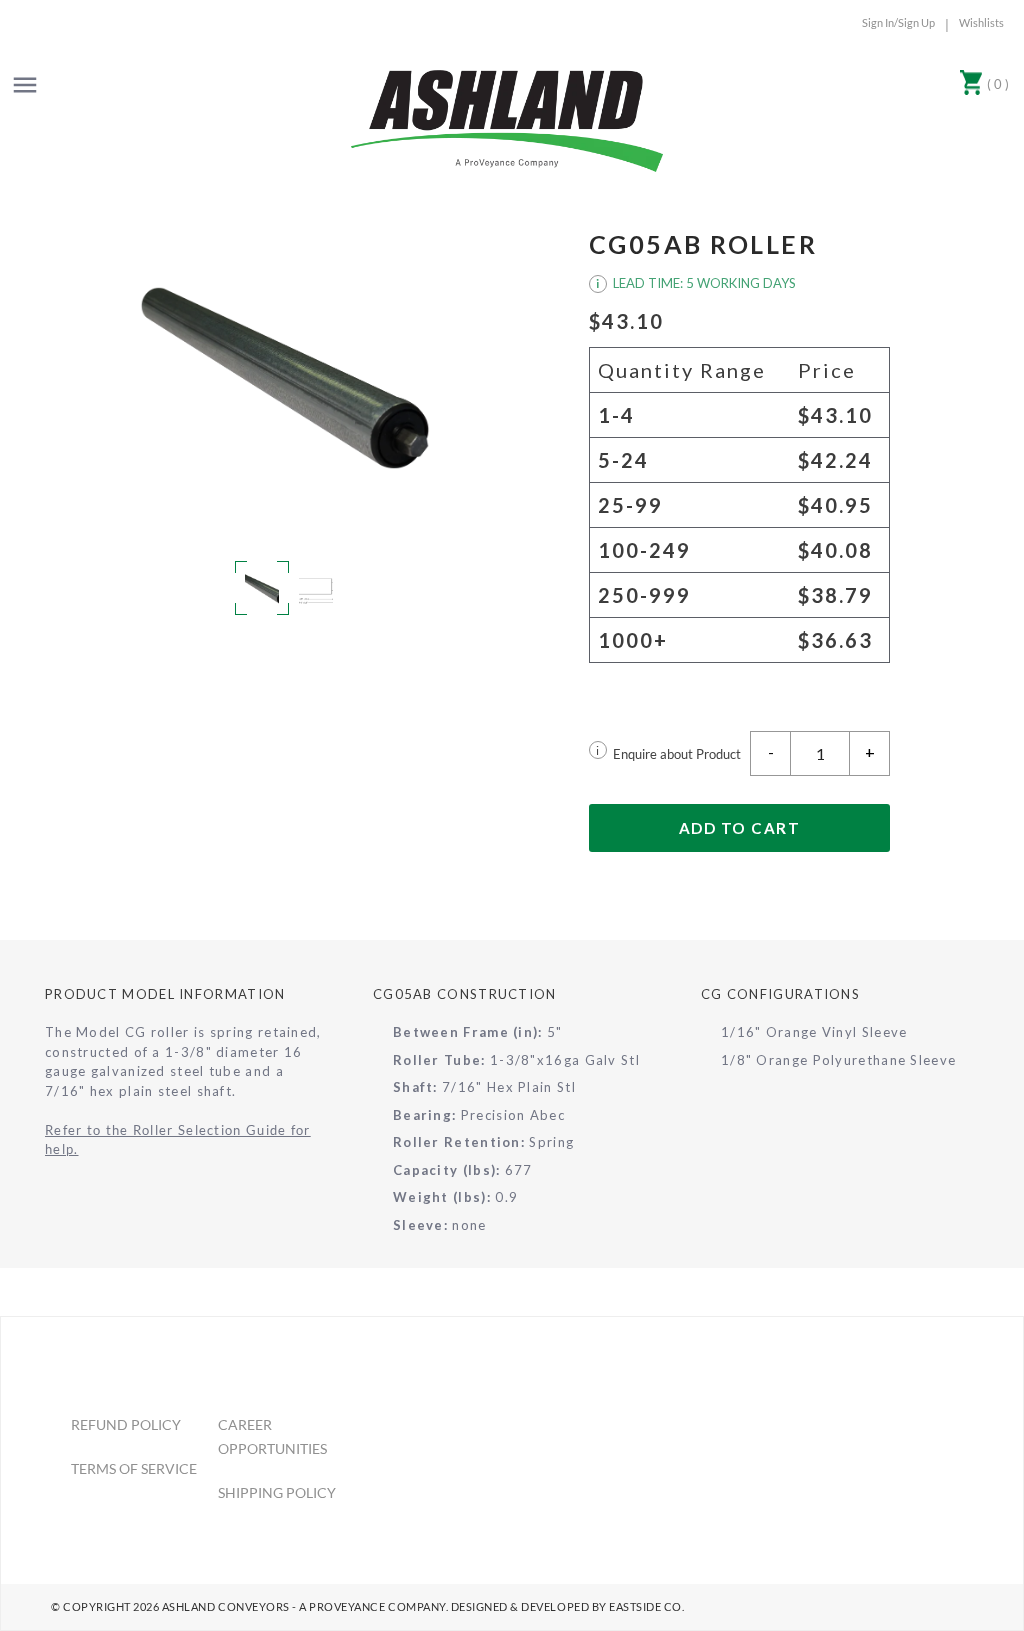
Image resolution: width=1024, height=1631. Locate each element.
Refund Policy (126, 1424)
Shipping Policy (277, 1492)
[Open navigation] (25, 85)
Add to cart (740, 828)
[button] (285, 378)
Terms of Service (134, 1468)
